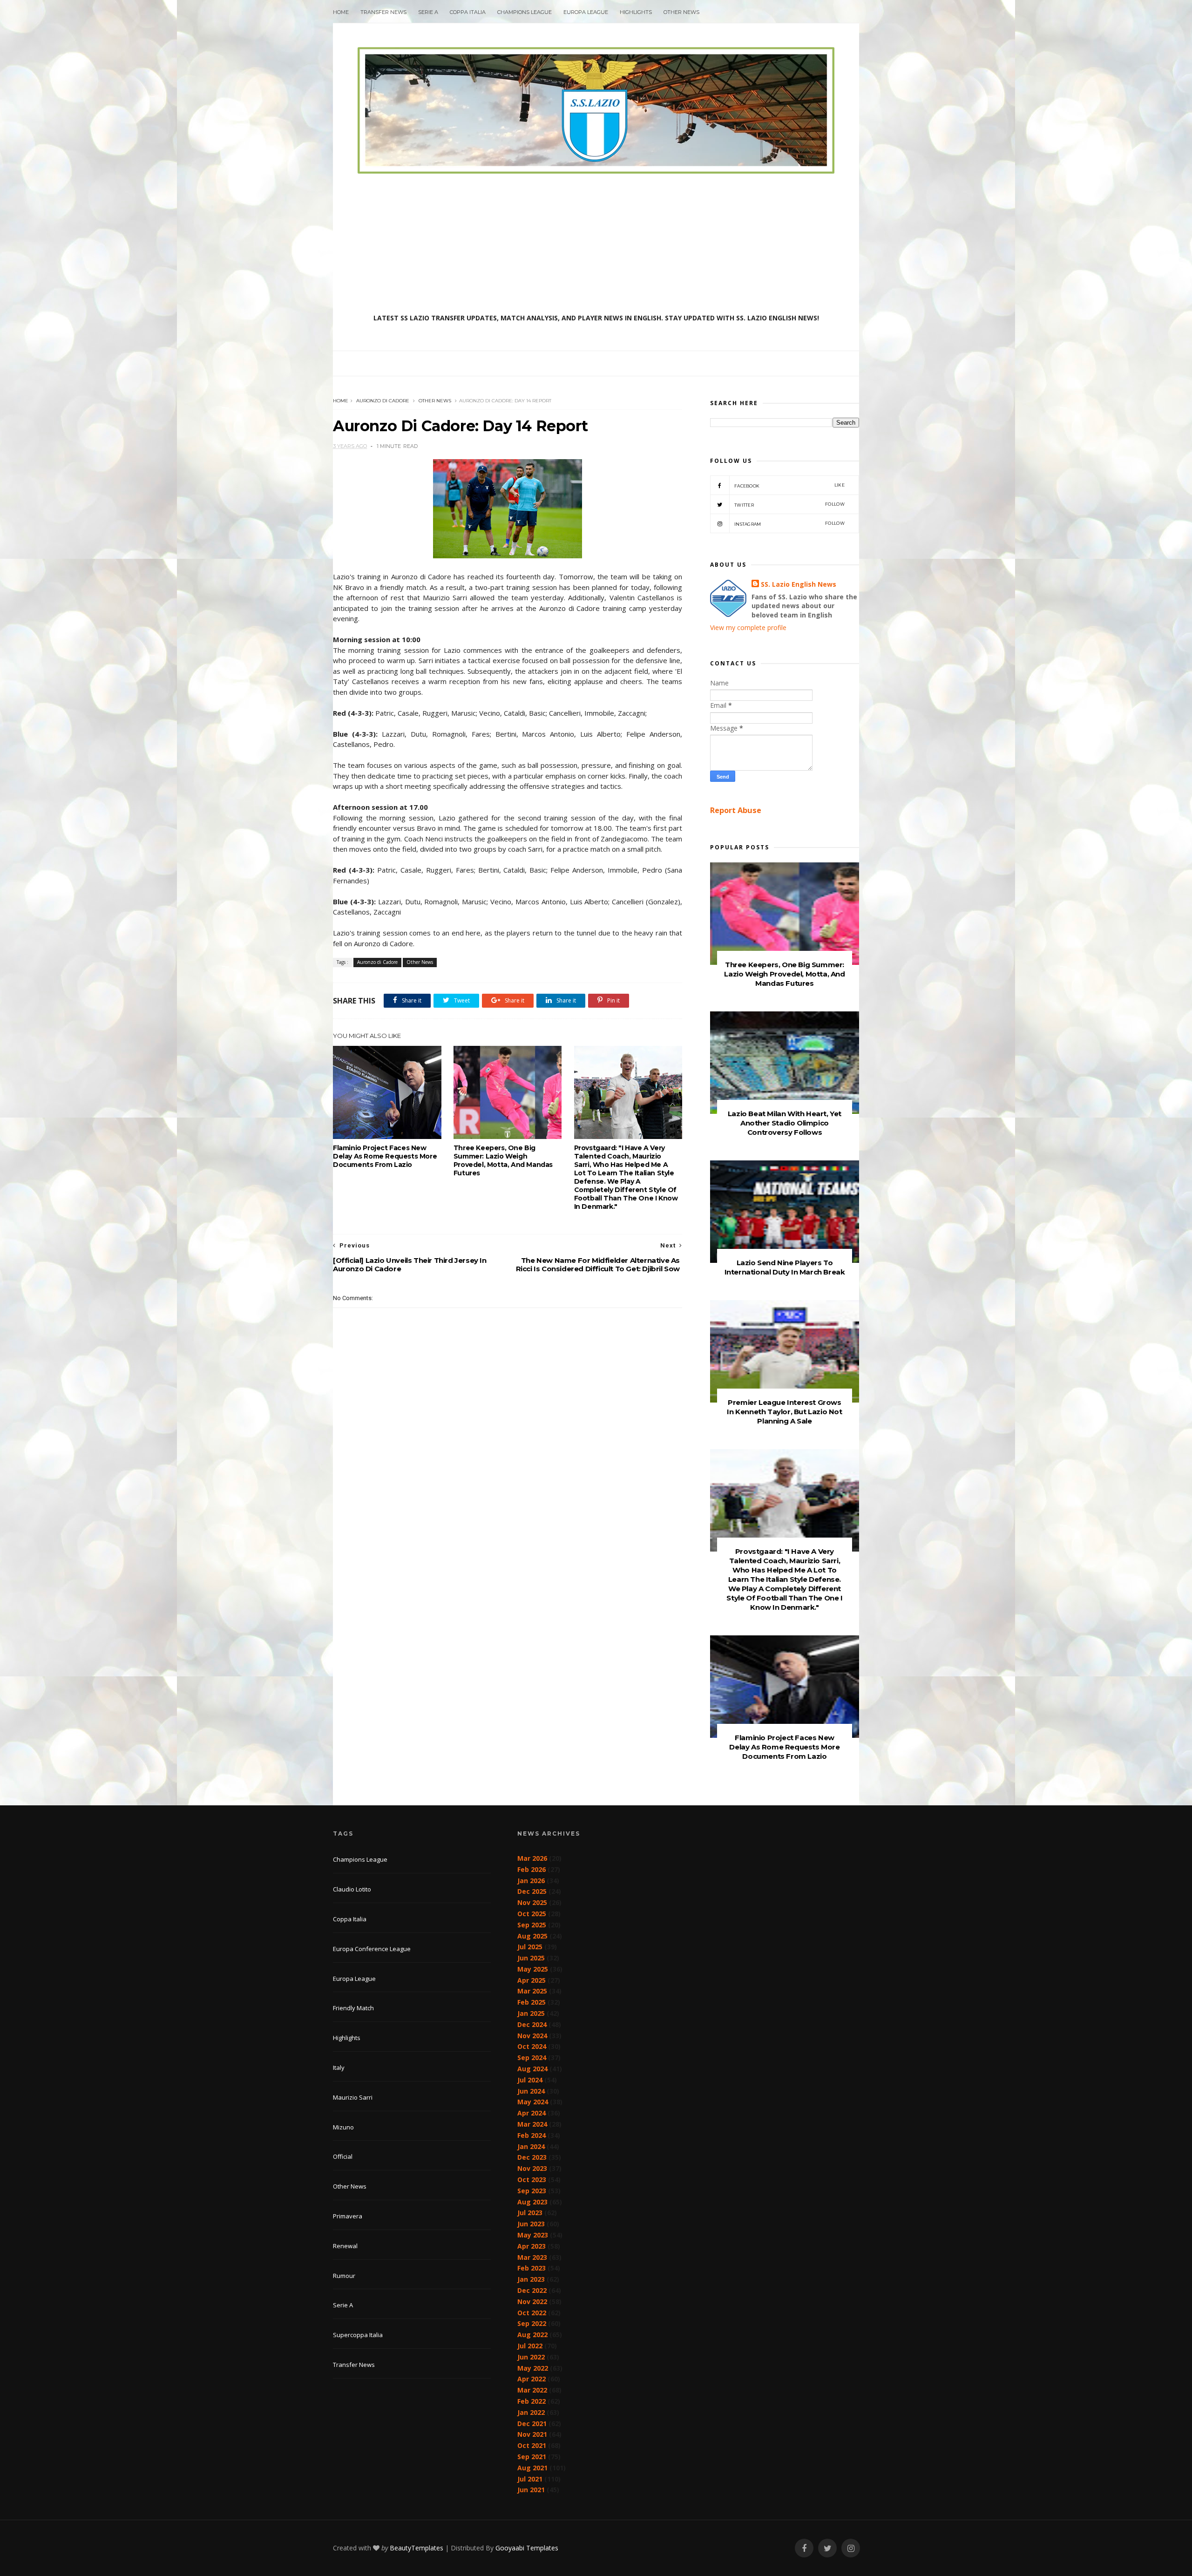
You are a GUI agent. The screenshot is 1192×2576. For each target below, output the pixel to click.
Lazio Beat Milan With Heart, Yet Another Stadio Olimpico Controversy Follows (785, 1123)
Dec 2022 (532, 2290)
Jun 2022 (531, 2357)
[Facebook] (804, 2548)
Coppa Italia (468, 12)
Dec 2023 (532, 2157)
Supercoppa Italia (358, 2335)
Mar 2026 (532, 1858)
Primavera (348, 2216)
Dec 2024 (532, 2024)
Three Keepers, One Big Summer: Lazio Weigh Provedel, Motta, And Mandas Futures (503, 1160)
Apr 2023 (532, 2246)
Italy (339, 2068)
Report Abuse (736, 810)
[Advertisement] (596, 244)
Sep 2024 (532, 2057)
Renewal (345, 2246)
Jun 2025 (531, 1958)
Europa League (586, 12)
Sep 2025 (532, 1925)
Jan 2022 (531, 2412)
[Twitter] (827, 2548)
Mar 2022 (532, 2390)
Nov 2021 (532, 2434)
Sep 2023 (532, 2191)
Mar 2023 (532, 2257)
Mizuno (343, 2127)
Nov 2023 (532, 2168)
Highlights (636, 12)
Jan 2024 (531, 2146)
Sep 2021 (532, 2457)
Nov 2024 (532, 2036)
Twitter (789, 505)
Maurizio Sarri (353, 2097)
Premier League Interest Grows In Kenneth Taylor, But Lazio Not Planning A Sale (784, 1412)
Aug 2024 (532, 2069)
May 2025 (533, 1969)
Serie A (428, 12)
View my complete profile (748, 627)
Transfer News (383, 12)
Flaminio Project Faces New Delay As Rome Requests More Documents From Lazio (385, 1156)
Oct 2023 (532, 2179)
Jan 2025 (531, 2013)
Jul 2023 (530, 2213)
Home (341, 12)
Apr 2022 (532, 2379)
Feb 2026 (532, 1869)
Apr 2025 (532, 1980)
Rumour (344, 2276)
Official (343, 2156)
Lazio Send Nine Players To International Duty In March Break (785, 1267)
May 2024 (533, 2102)
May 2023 (533, 2235)
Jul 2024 (530, 2080)
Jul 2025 (530, 1947)
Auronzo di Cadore (383, 401)
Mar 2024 (532, 2124)
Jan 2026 (531, 1881)
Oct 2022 (532, 2313)
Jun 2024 (531, 2091)
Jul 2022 (530, 2346)
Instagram (789, 524)
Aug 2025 (532, 1936)
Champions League (525, 12)
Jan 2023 (531, 2279)
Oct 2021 (532, 2445)
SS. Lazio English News (799, 584)
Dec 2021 (532, 2423)
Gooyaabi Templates (527, 2548)
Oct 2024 (532, 2046)
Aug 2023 (532, 2202)
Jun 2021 (531, 2490)
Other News (681, 12)
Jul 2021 (530, 2479)
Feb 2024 (532, 2135)
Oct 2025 (532, 1914)
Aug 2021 (532, 2468)
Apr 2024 (532, 2113)
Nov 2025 (532, 1902)
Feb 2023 (532, 2268)
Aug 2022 (532, 2335)
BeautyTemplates (417, 2548)
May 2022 (533, 2368)
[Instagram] (851, 2548)
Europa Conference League (372, 1949)
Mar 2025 (532, 1991)
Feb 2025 (532, 2002)
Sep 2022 (532, 2323)
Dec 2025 (532, 1891)
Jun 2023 (531, 2224)
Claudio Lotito (352, 1889)
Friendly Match (353, 2008)
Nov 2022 (532, 2301)
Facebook (789, 485)
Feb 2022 (532, 2401)
